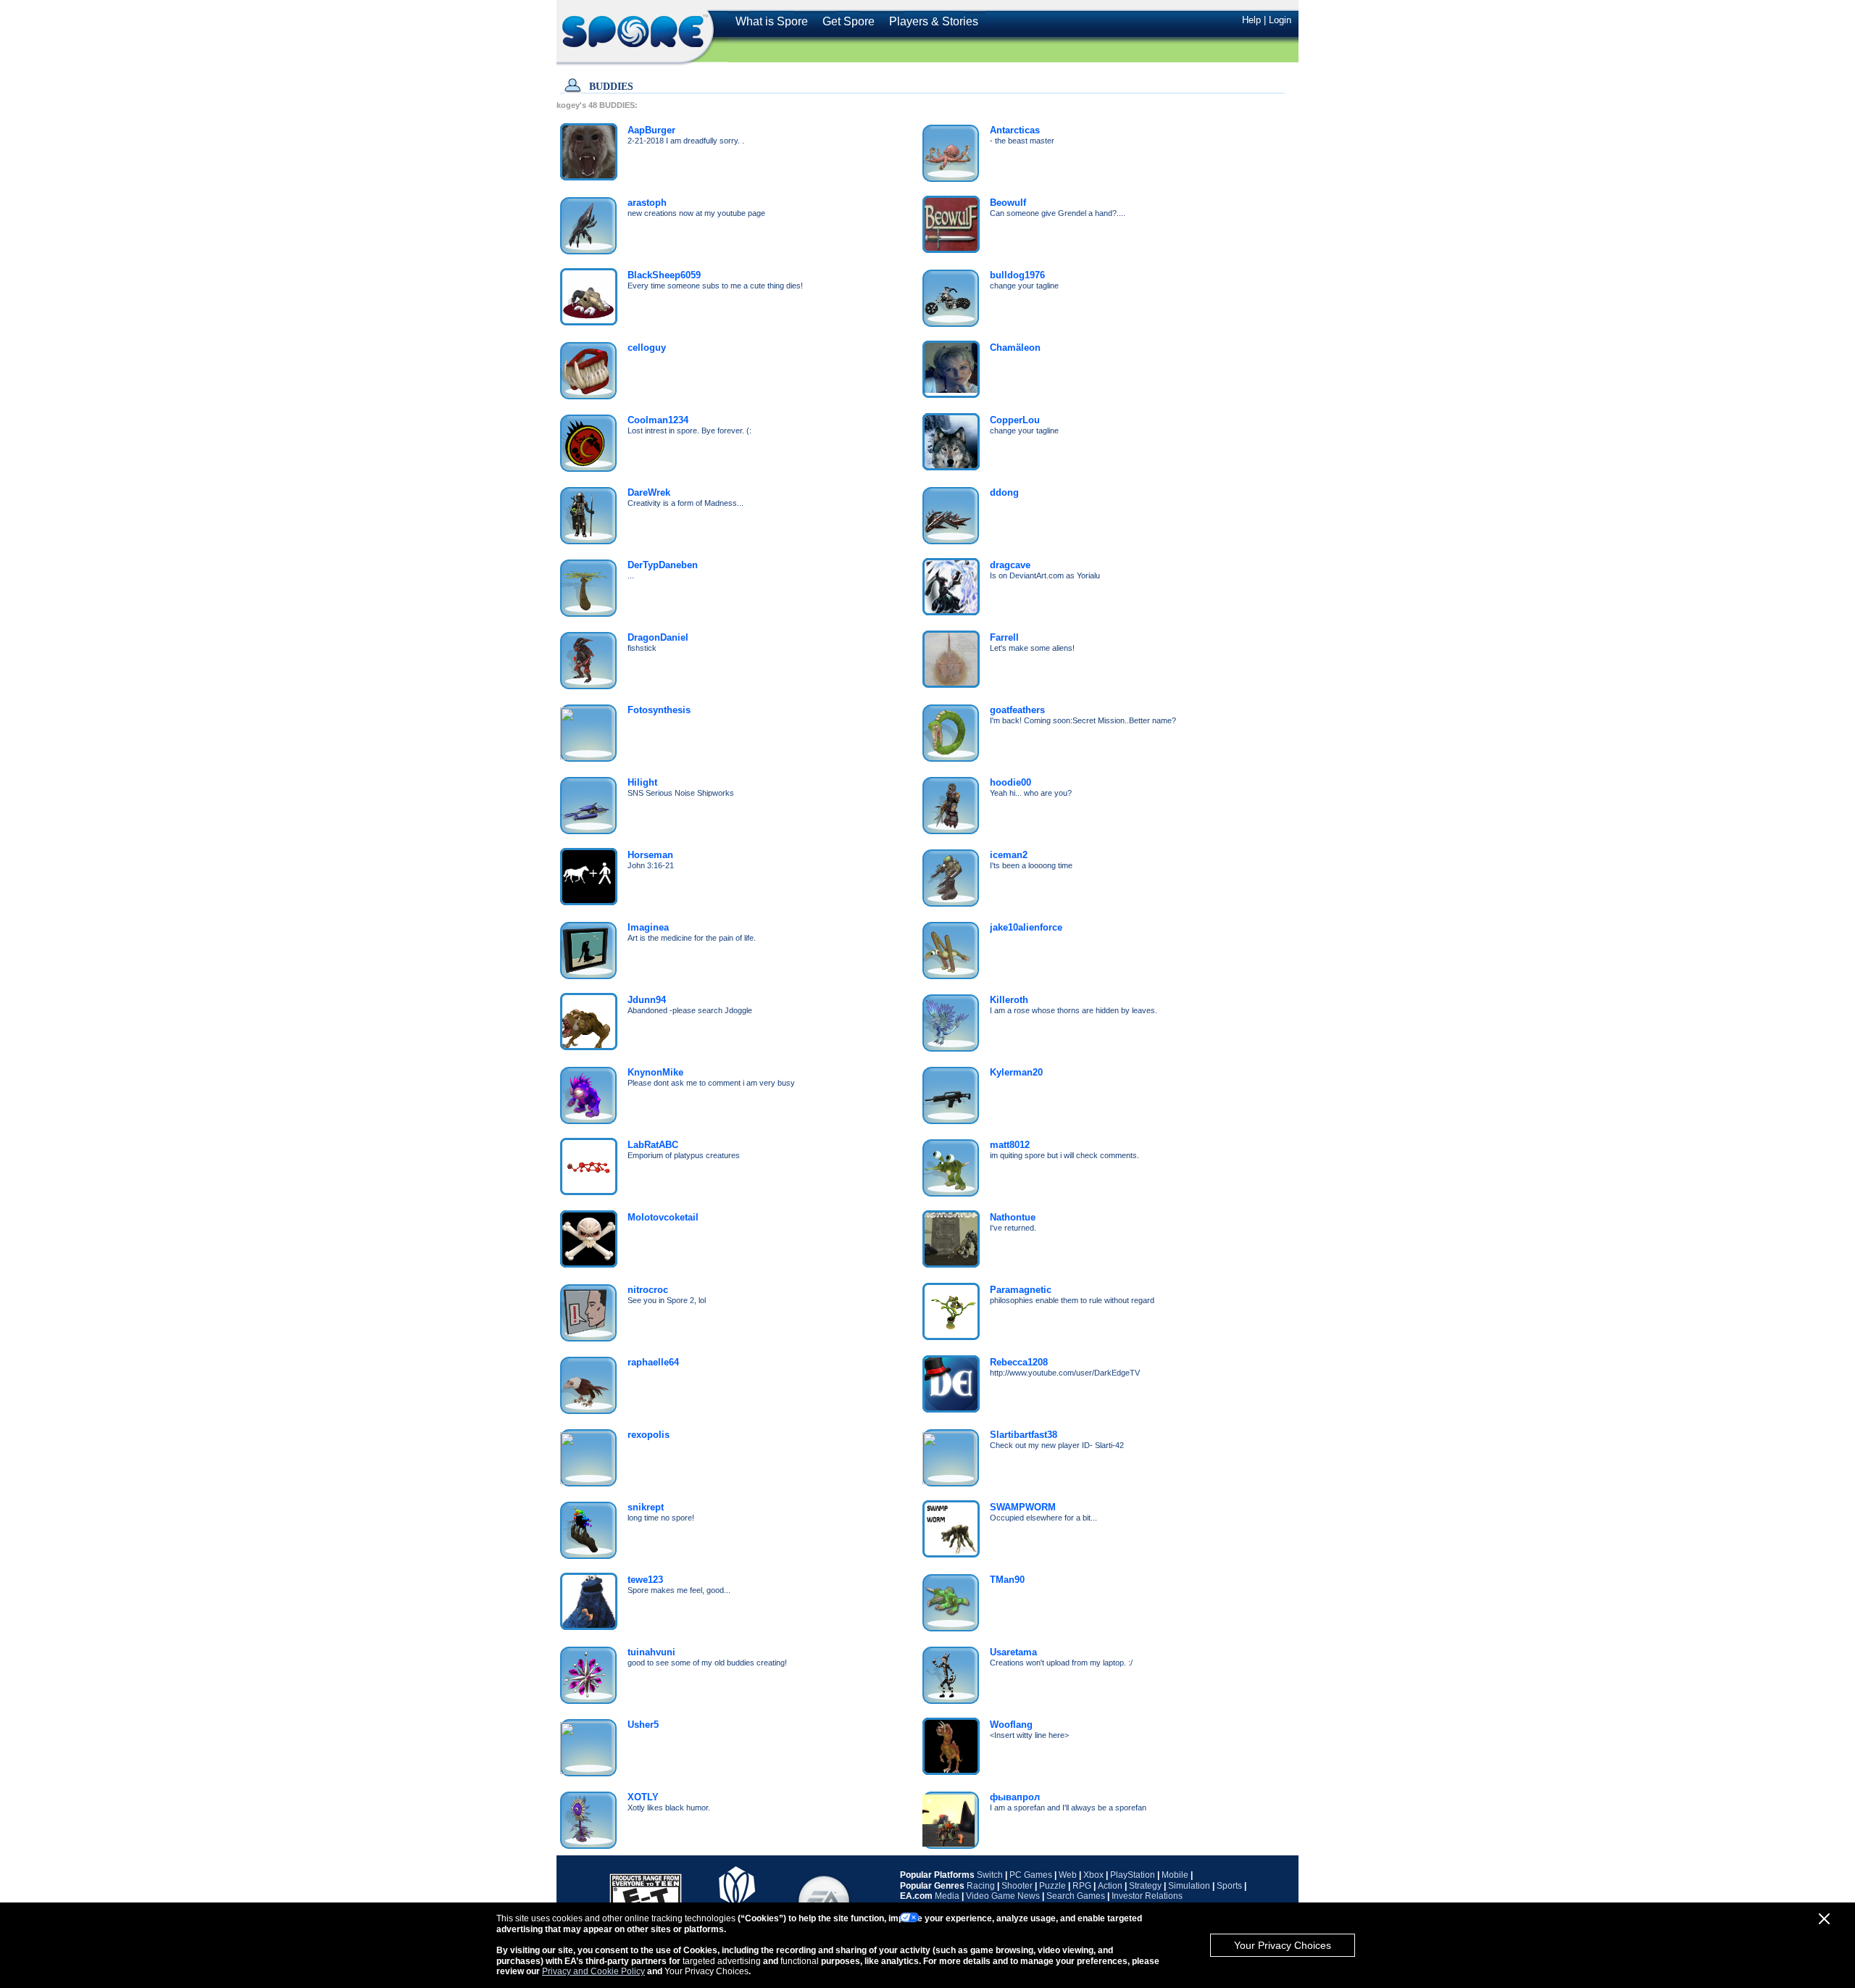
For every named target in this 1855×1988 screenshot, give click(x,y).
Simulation (1189, 1886)
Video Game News (1003, 1896)
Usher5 (643, 1725)
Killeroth (1009, 1000)
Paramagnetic (1021, 1290)
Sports (1229, 1886)
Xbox (1093, 1875)
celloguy (647, 348)
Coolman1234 (658, 420)
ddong (1004, 492)
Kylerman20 (1016, 1072)
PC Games (1031, 1875)
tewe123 (645, 1580)
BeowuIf (1008, 203)
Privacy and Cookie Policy (593, 1971)
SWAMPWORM (1023, 1507)
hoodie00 (1010, 782)
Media (947, 1896)
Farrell (1004, 637)
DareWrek (649, 492)
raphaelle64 (653, 1362)
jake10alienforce (1026, 927)
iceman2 (1009, 855)
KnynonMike (655, 1072)
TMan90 (1007, 1580)
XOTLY (643, 1797)
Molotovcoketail (663, 1217)
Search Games (1076, 1896)
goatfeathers (1017, 710)
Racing (981, 1886)
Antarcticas (1015, 130)
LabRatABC (653, 1145)
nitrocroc (648, 1290)
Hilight (642, 782)
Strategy (1145, 1886)
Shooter (1017, 1886)
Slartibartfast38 (1024, 1435)
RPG (1082, 1886)
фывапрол (1015, 1797)
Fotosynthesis (659, 710)
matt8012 (1010, 1145)
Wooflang (1011, 1725)
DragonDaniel (658, 637)
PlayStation (1133, 1875)
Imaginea (648, 927)
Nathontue (1013, 1217)
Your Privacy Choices (1283, 1945)
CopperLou (1015, 420)
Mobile (1175, 1875)
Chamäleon (1015, 348)
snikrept (646, 1507)
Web (1068, 1875)
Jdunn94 (647, 1000)
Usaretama (1013, 1652)
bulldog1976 (1017, 275)
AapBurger (651, 130)
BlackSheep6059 (664, 275)
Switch (990, 1875)
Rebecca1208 (1019, 1362)
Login (1280, 20)
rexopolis (649, 1435)
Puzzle (1052, 1886)
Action (1110, 1886)
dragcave (1010, 565)
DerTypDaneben (663, 565)
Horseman (650, 855)
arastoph (647, 203)
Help (1251, 20)
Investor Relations (1147, 1896)
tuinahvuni (651, 1652)
